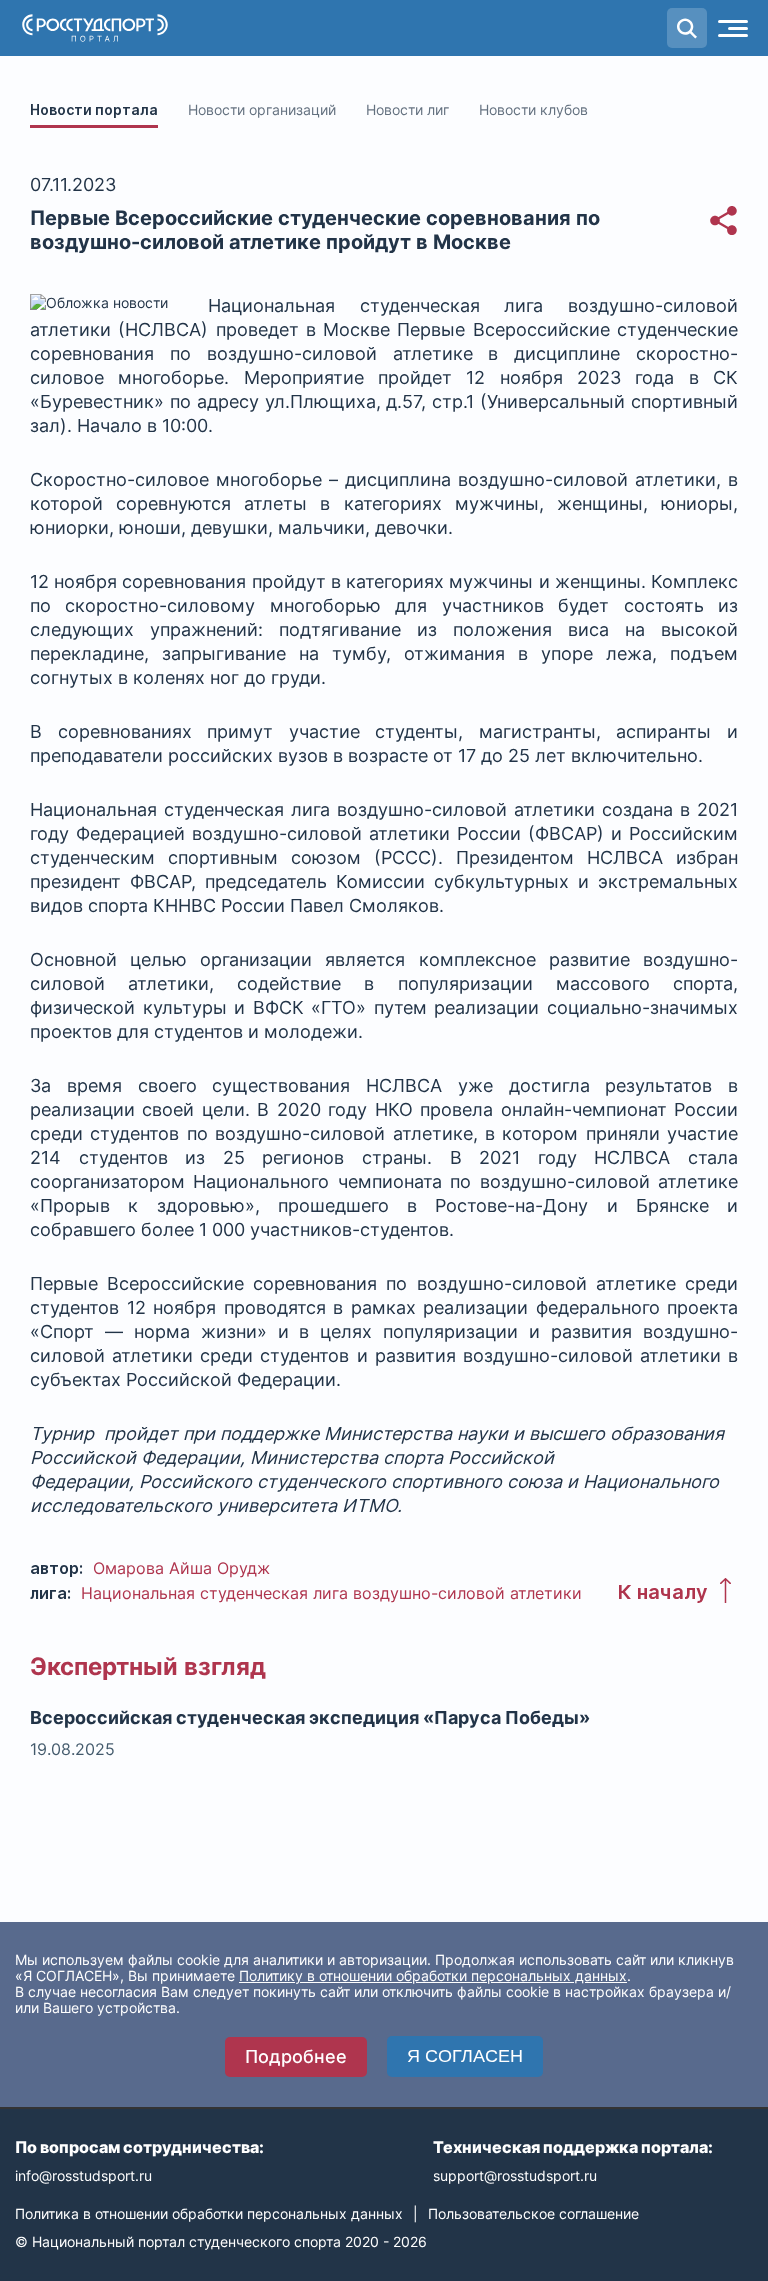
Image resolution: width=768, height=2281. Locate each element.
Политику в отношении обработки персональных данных (433, 1975)
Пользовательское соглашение (533, 2213)
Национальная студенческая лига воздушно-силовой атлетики (331, 1593)
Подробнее (296, 2056)
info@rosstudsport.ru (83, 2175)
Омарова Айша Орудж (181, 1568)
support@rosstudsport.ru (515, 2175)
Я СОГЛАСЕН (465, 2056)
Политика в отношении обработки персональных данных (209, 2213)
